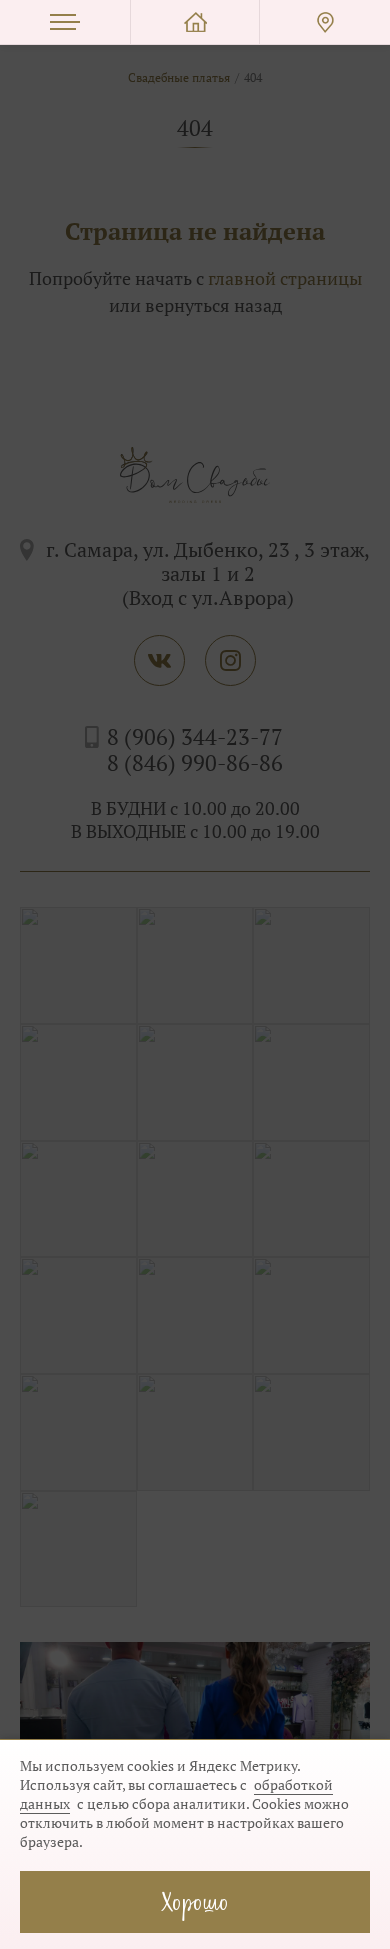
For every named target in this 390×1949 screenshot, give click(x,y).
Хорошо (195, 1901)
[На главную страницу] (195, 22)
